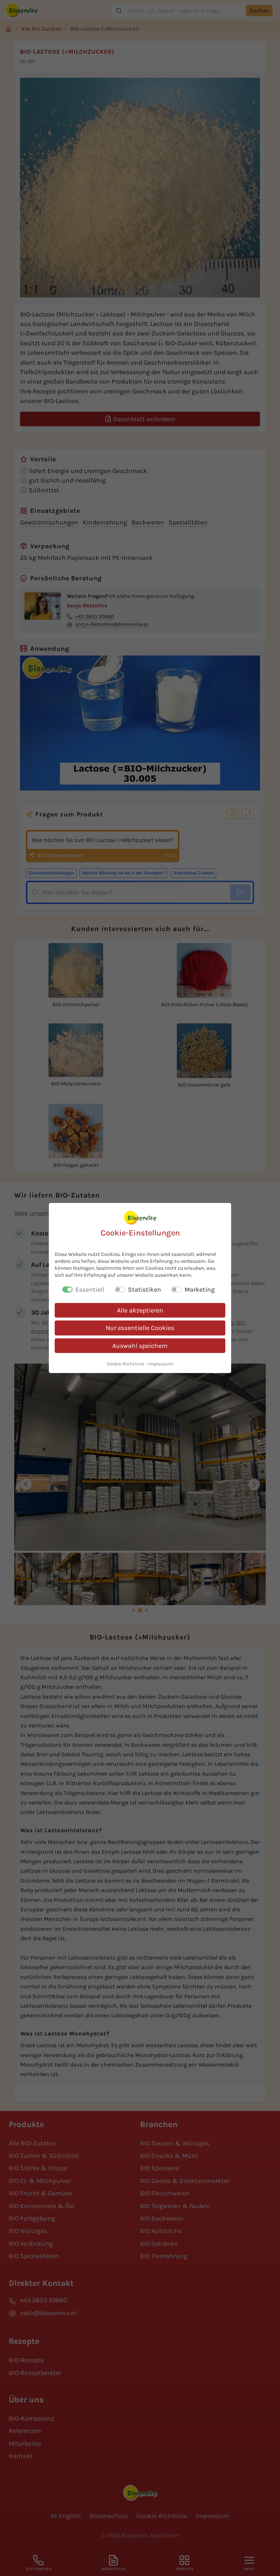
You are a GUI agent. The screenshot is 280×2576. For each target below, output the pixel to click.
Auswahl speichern (140, 1346)
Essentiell (90, 1289)
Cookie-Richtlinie (126, 1364)
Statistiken (145, 1289)
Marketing (200, 1289)
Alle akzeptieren (140, 1310)
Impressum (161, 1364)
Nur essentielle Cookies (140, 1328)
